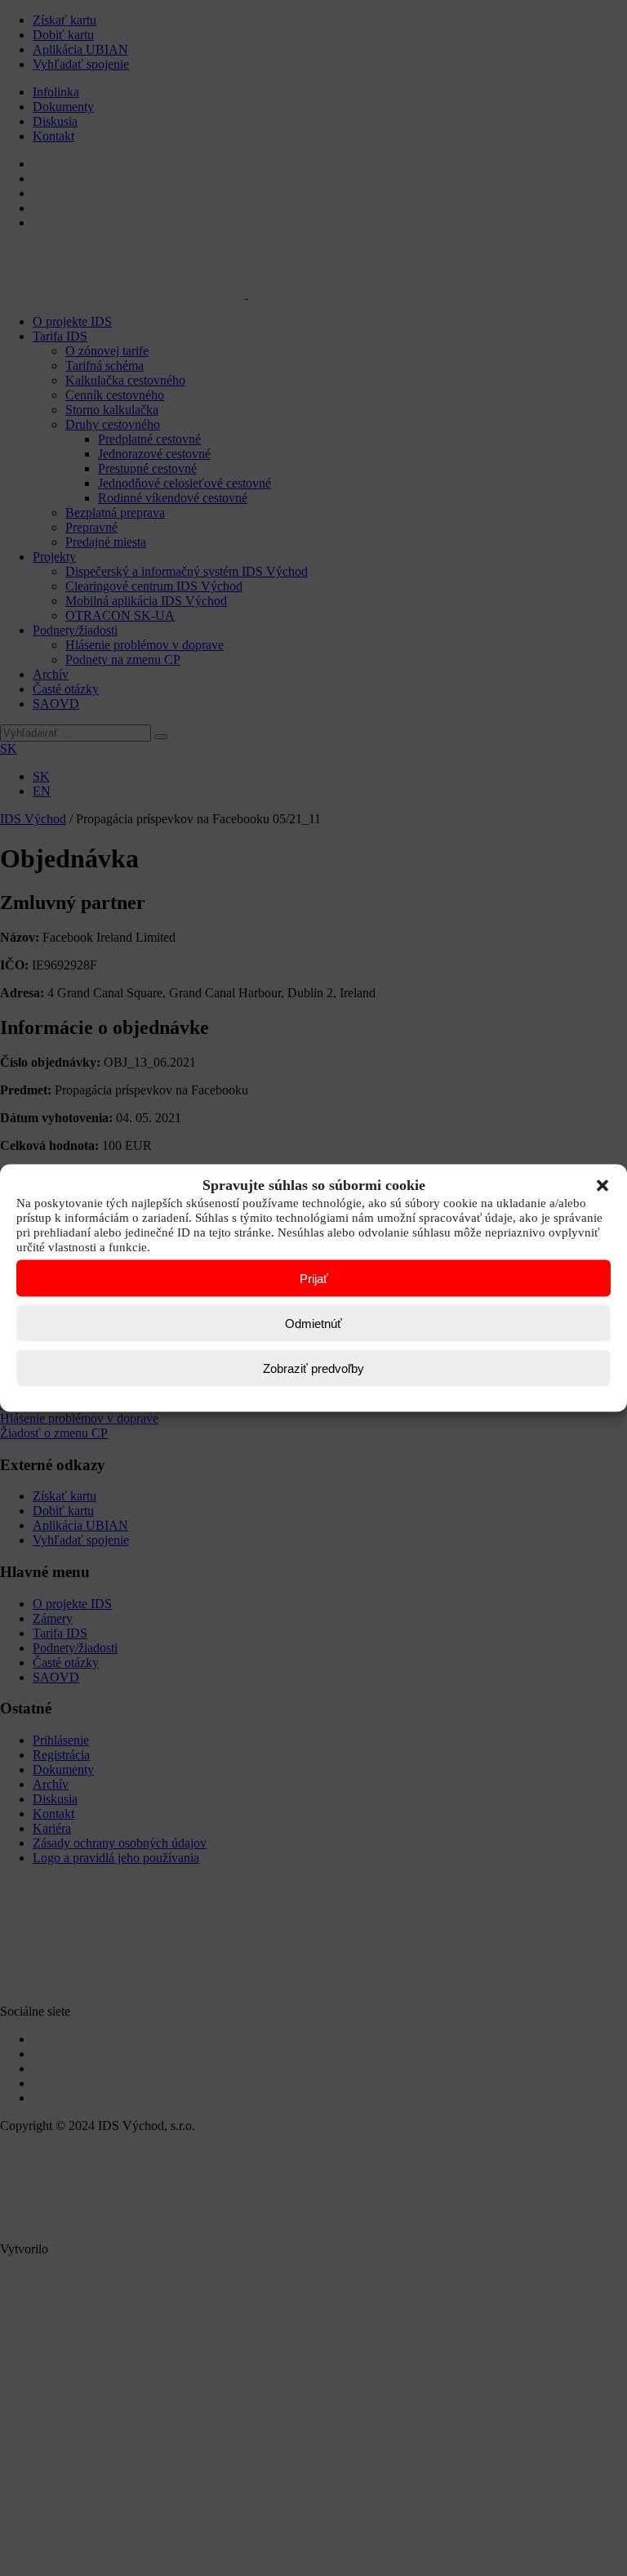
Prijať (314, 1278)
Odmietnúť (313, 1323)
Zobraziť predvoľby (313, 1368)
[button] (603, 1185)
